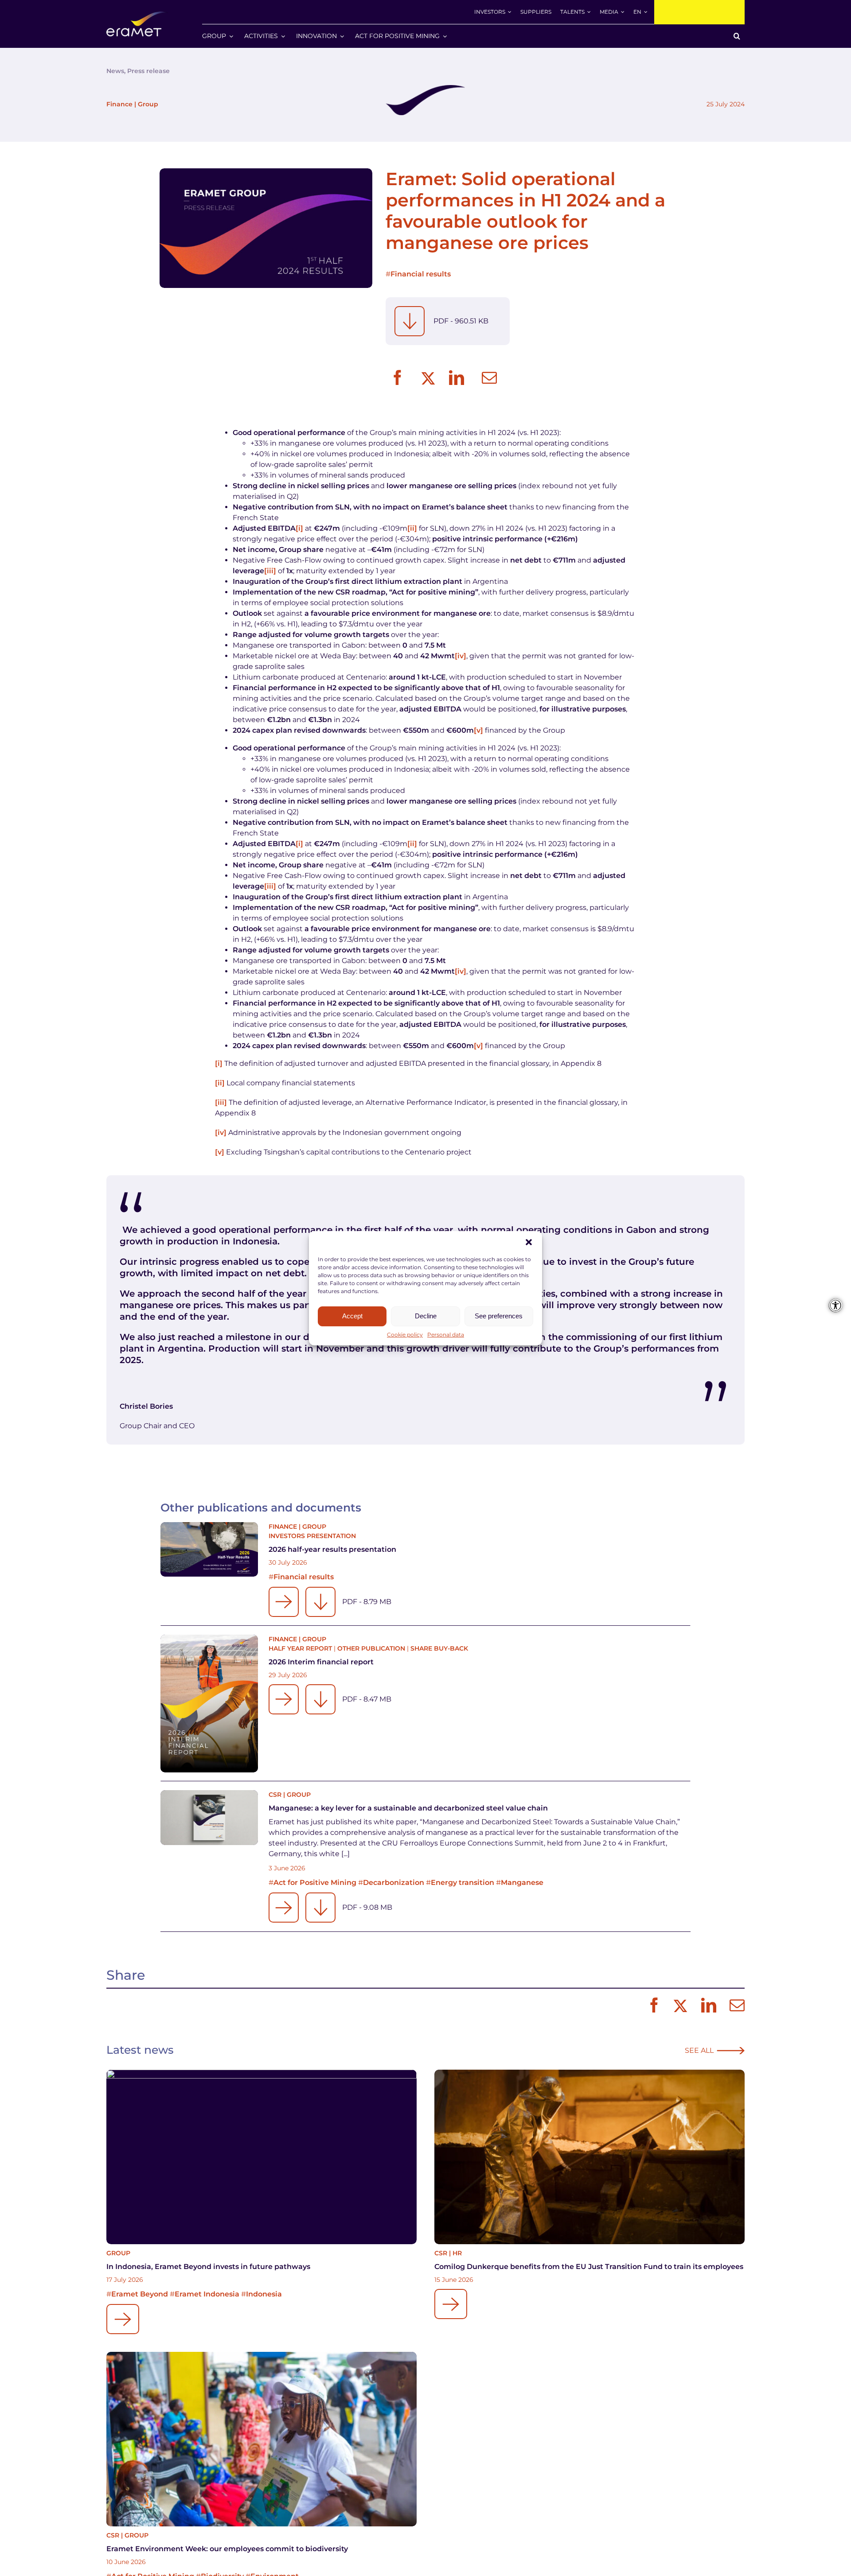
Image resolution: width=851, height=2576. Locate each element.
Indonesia (264, 2294)
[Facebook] (398, 378)
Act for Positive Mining (315, 1882)
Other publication (371, 1648)
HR (457, 2253)
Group (148, 104)
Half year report (300, 1648)
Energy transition (463, 1882)
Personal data (446, 1335)
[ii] (412, 528)
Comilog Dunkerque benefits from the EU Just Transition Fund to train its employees (589, 2267)
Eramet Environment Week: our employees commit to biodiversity (227, 2549)
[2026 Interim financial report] (209, 1704)
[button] (529, 1242)
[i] (299, 528)
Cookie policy (405, 1335)
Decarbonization (394, 1882)
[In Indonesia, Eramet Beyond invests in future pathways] (262, 2157)
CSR (275, 1795)
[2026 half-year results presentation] (209, 1550)
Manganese (522, 1882)
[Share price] (699, 12)
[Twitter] (427, 378)
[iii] (270, 571)
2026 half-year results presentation (332, 1549)
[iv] (461, 656)
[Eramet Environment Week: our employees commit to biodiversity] (262, 2439)
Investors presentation (312, 1536)
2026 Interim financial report (321, 1662)
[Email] (489, 378)
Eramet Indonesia (207, 2294)
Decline (426, 1316)
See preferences (499, 1316)
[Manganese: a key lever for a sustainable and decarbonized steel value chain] (209, 1818)
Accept (352, 1316)
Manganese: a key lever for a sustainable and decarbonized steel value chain (408, 1808)
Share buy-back (439, 1648)
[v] (478, 730)
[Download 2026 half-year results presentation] (320, 1602)
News (115, 71)
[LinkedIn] (457, 378)
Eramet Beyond (140, 2294)
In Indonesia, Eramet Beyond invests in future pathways (208, 2267)
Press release (148, 71)
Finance (119, 104)
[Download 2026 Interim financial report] (320, 1699)
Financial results (421, 274)
